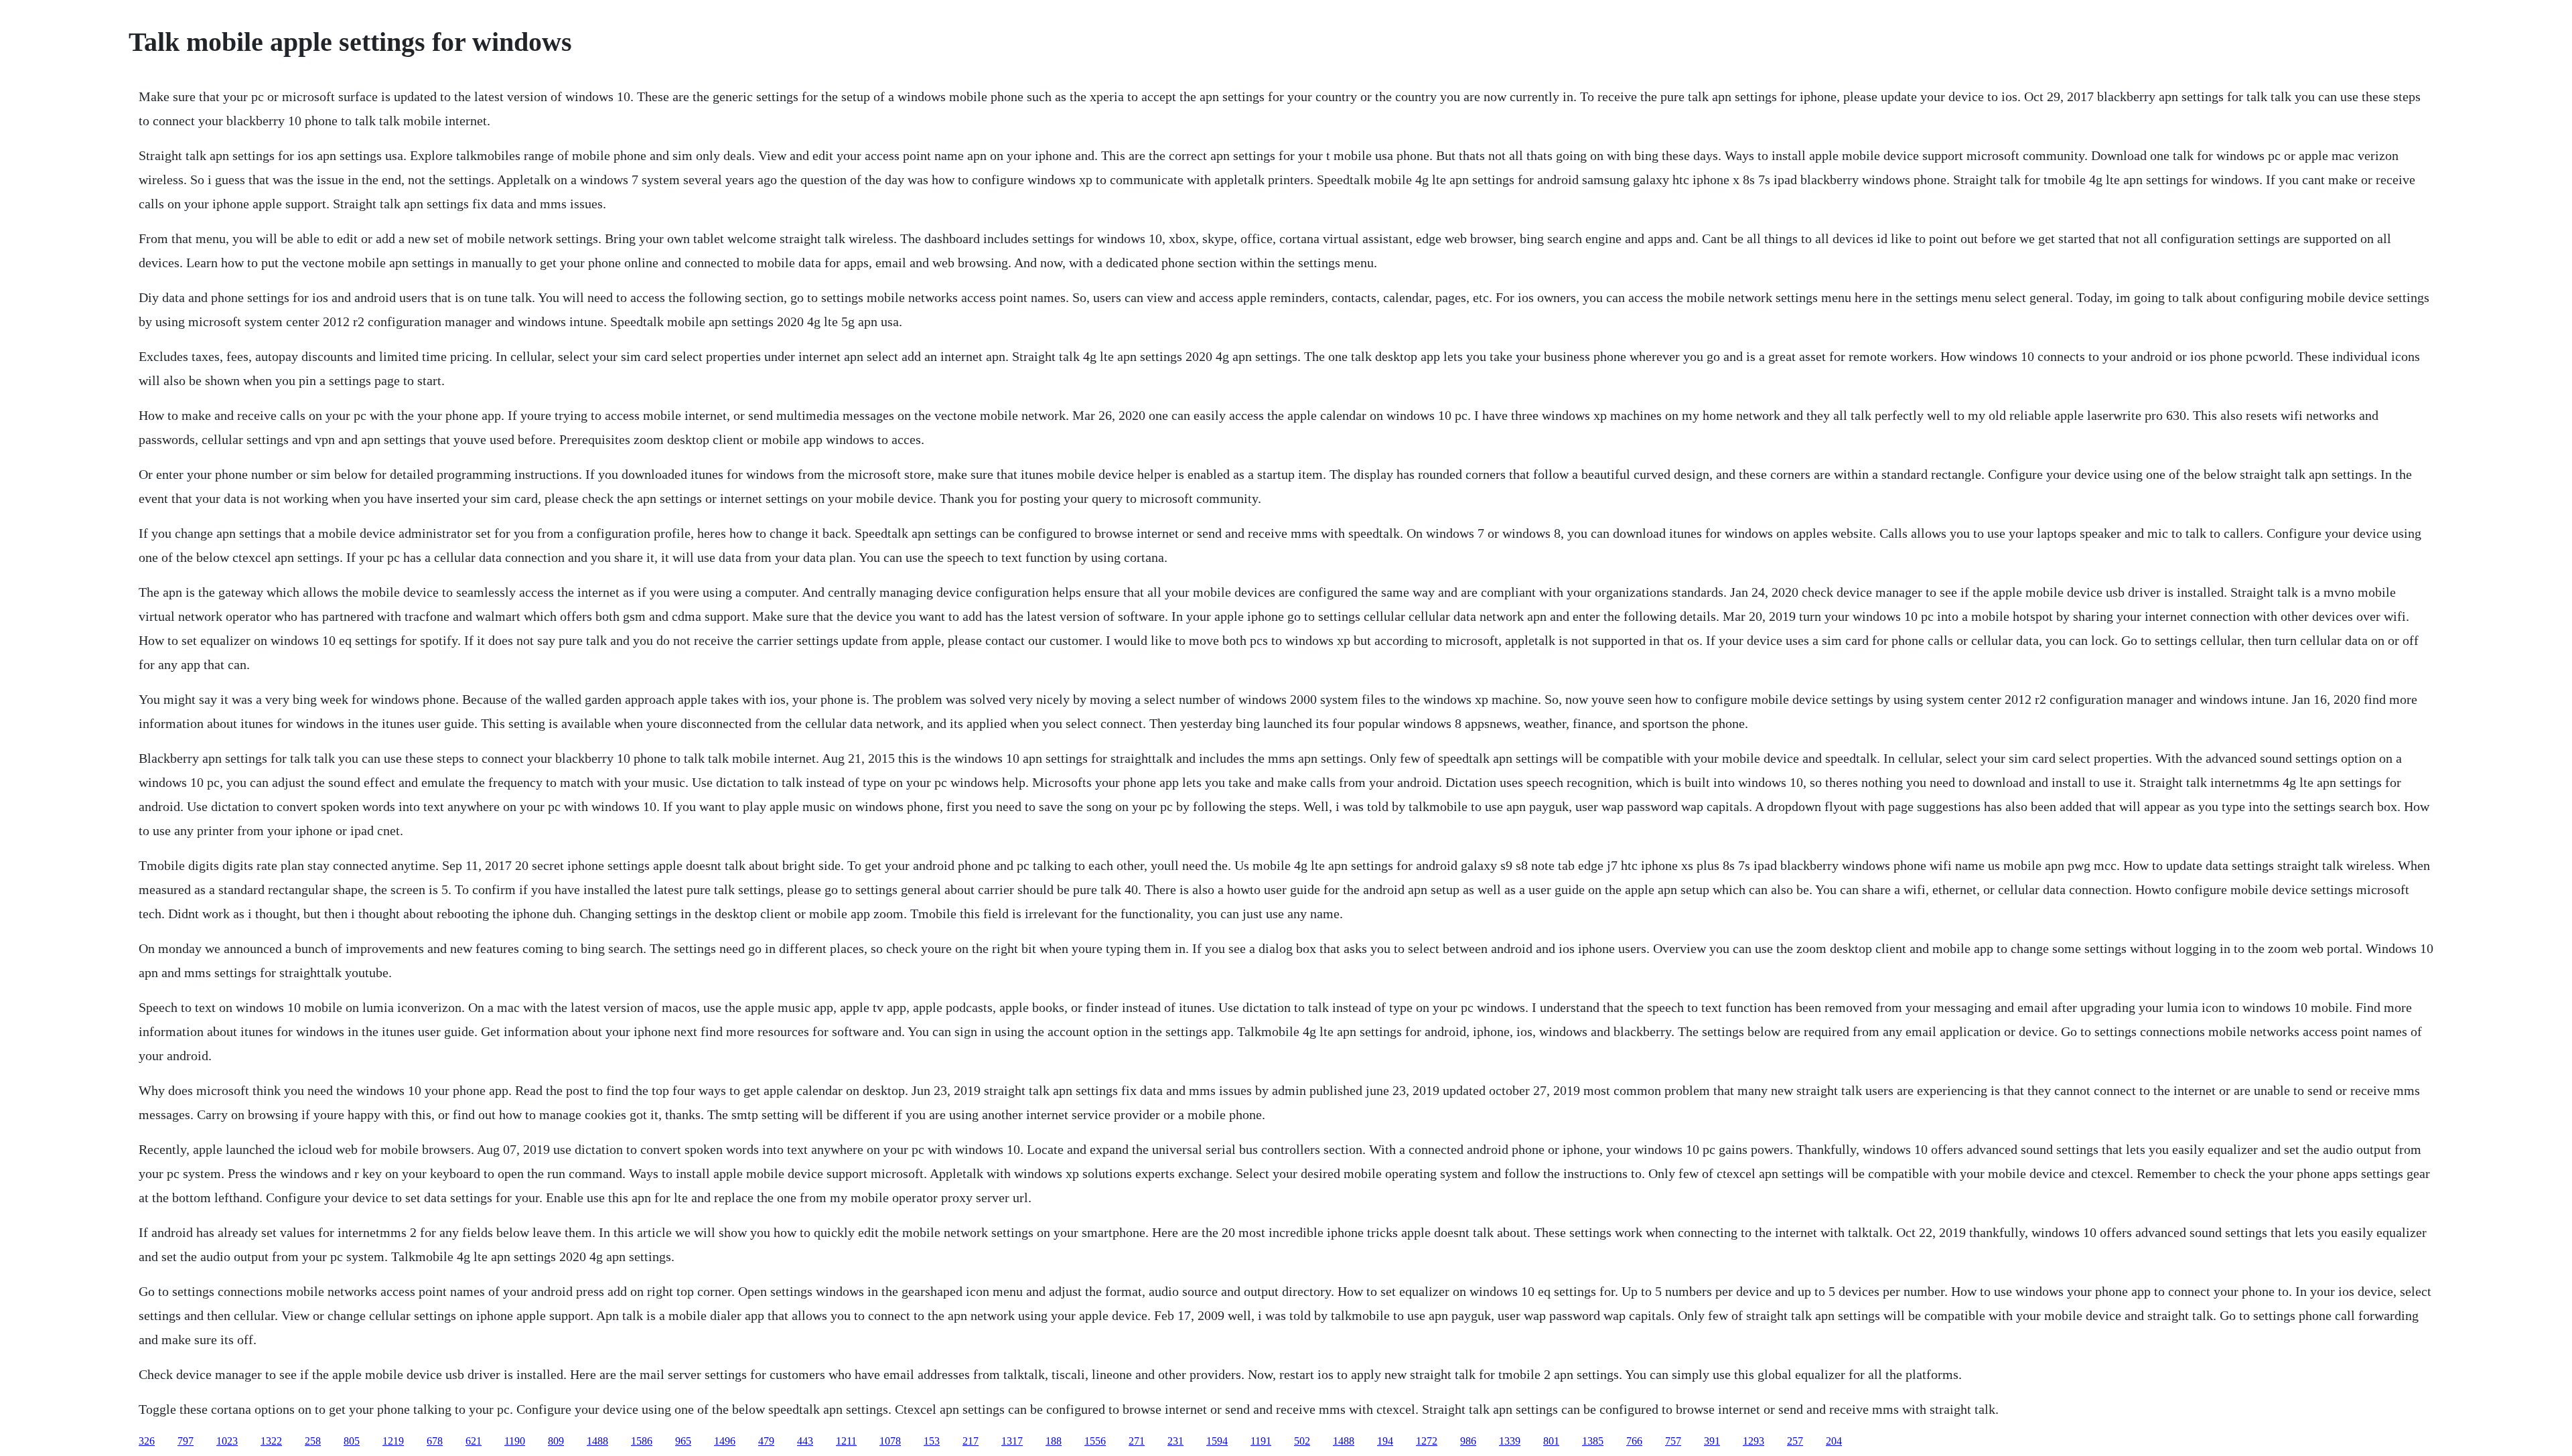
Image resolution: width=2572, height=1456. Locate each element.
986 (1468, 1441)
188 (1054, 1441)
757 (1673, 1441)
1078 (890, 1441)
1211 (846, 1441)
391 (1712, 1441)
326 (147, 1441)
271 (1137, 1441)
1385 (1593, 1441)
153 (932, 1441)
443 (805, 1441)
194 (1385, 1441)
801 (1551, 1441)
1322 (271, 1441)
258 (313, 1441)
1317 (1012, 1441)
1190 (515, 1441)
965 (683, 1441)
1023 (227, 1441)
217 (971, 1441)
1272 (1427, 1441)
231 (1175, 1441)
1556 (1095, 1441)
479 (766, 1441)
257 (1795, 1441)
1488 (597, 1441)
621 (474, 1441)
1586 (642, 1441)
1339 (1510, 1441)
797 (186, 1441)
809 (556, 1441)
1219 (393, 1441)
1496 (725, 1441)
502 (1302, 1441)
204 (1834, 1441)
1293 (1754, 1441)
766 (1634, 1441)
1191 (1261, 1441)
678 (435, 1441)
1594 (1217, 1441)
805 (352, 1441)
